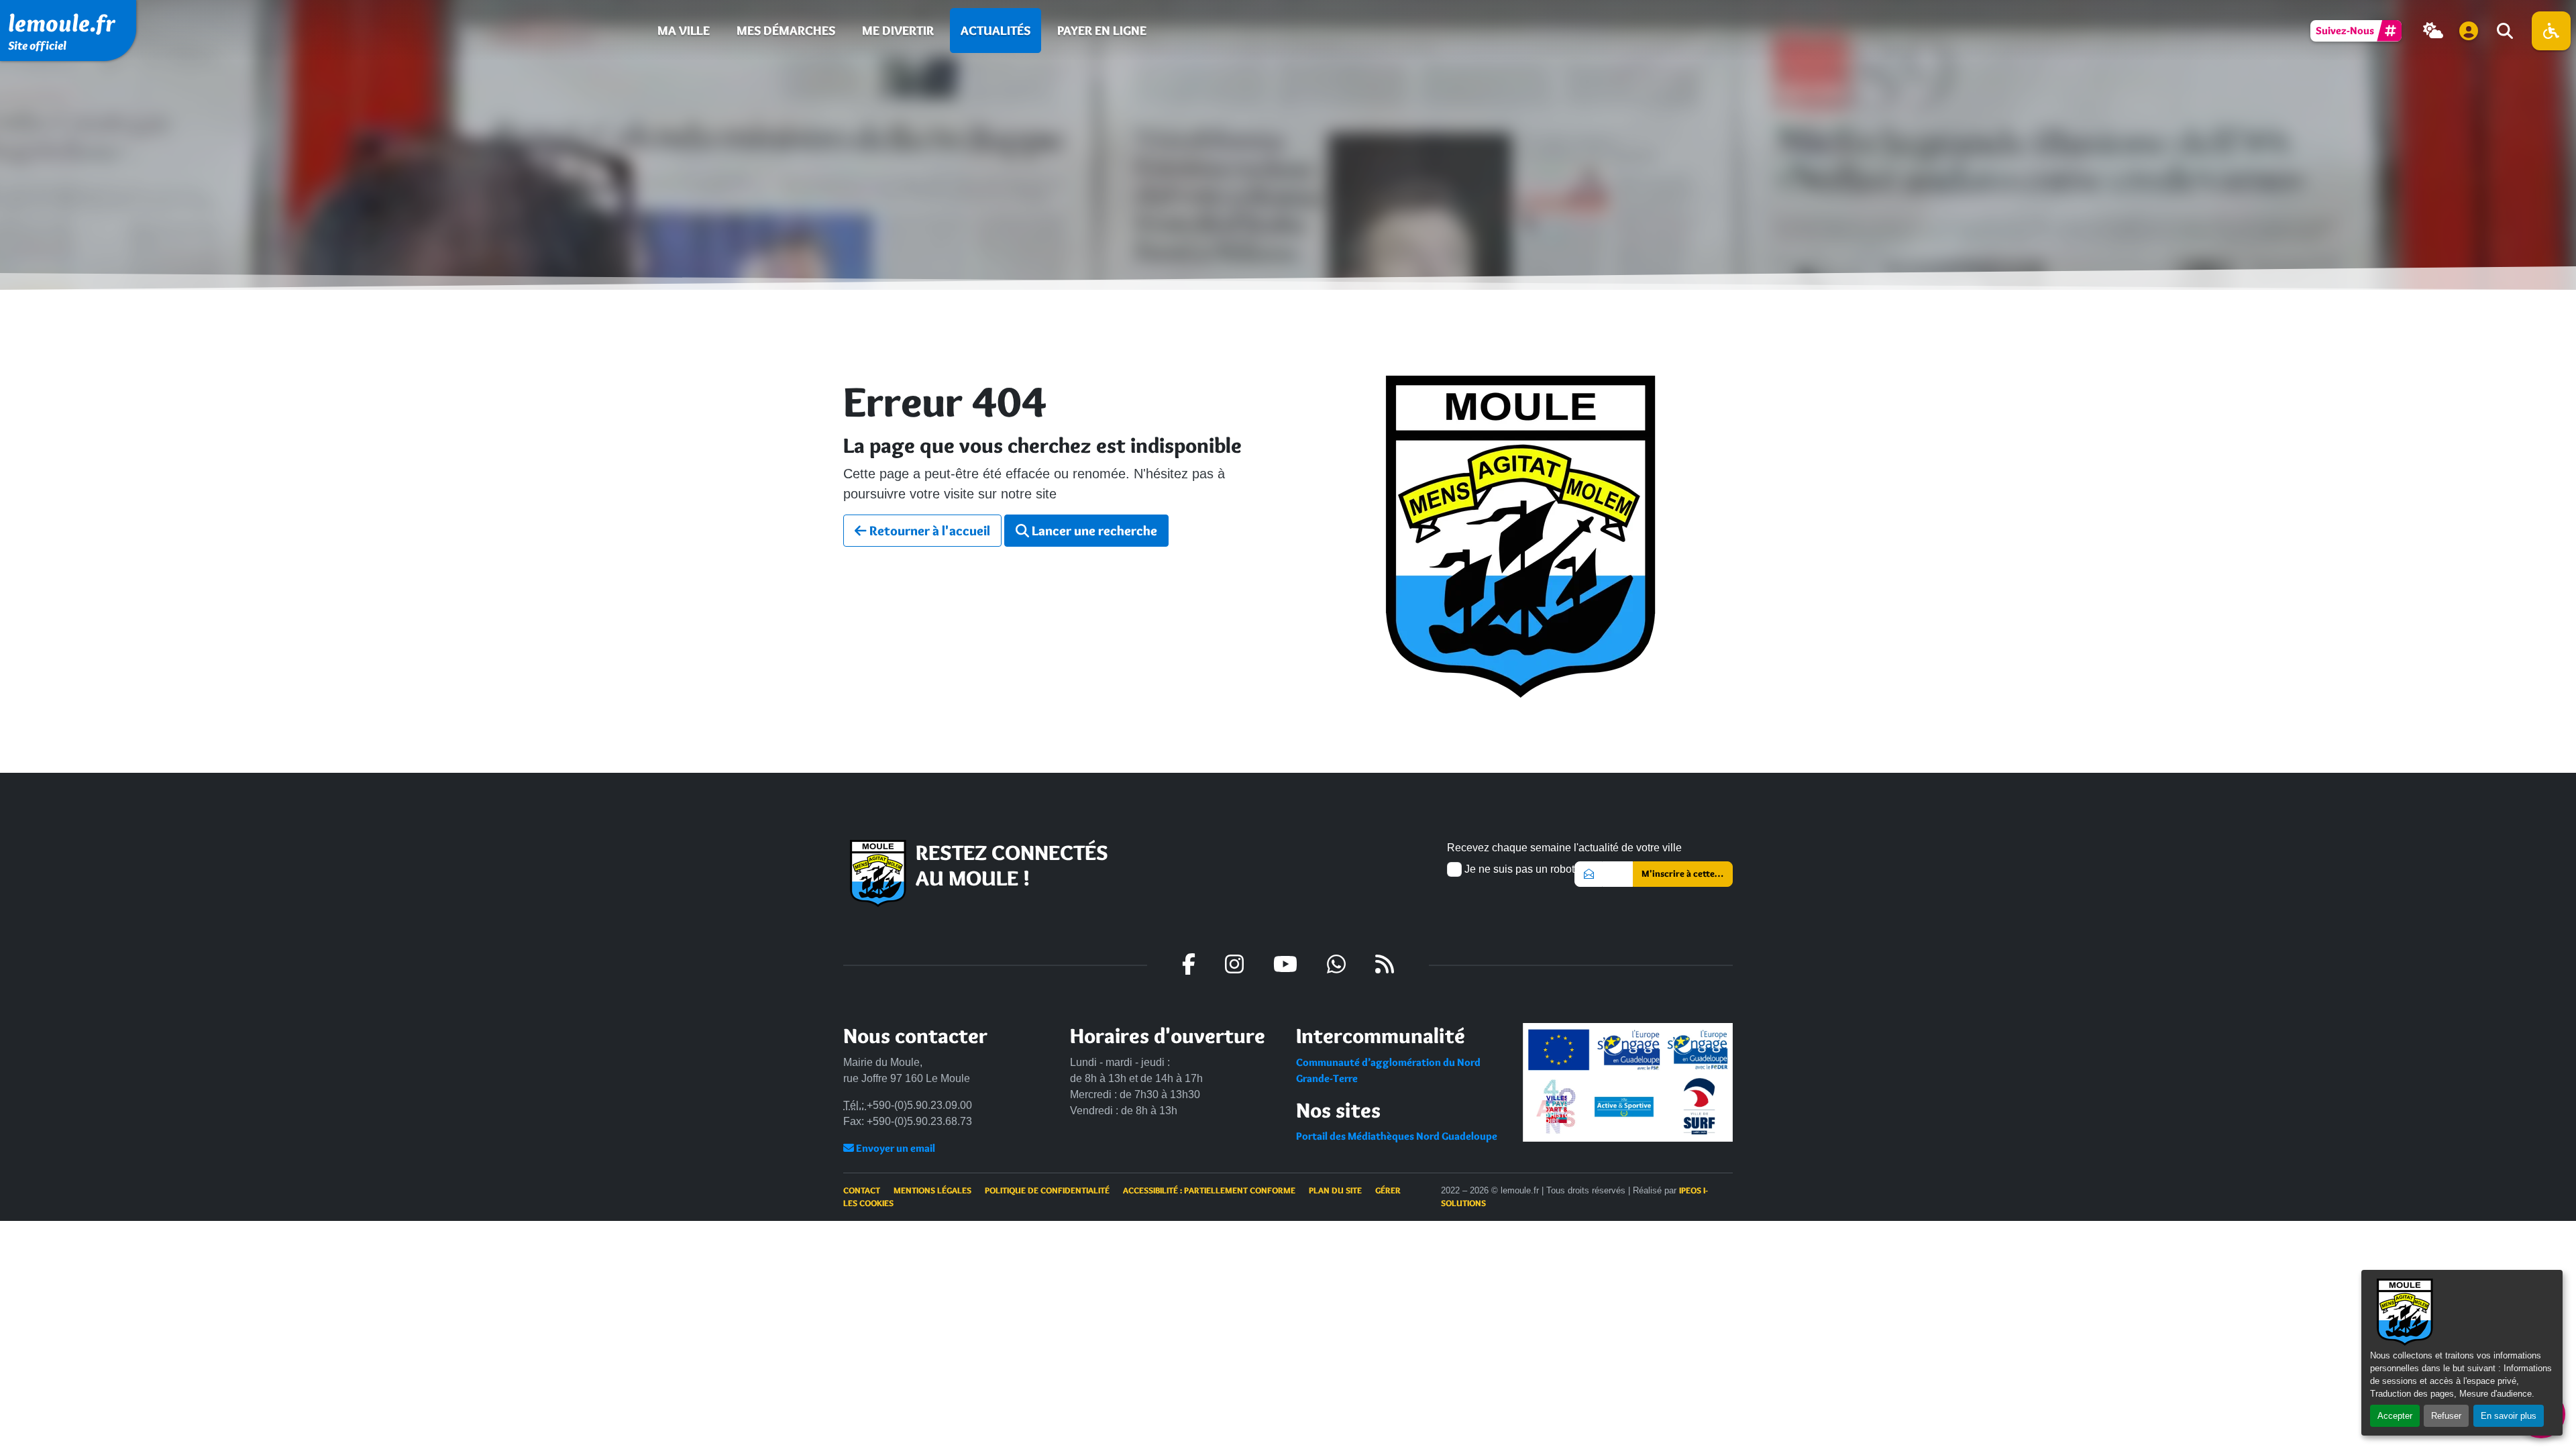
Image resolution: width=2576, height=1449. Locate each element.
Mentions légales (932, 1190)
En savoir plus (2509, 1416)
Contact (862, 1190)
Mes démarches (786, 30)
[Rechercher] (2504, 31)
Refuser (2446, 1416)
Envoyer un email (895, 1148)
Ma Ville (684, 30)
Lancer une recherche (1093, 531)
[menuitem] (684, 31)
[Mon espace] (2469, 31)
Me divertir (898, 30)
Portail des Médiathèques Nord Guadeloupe (1397, 1136)
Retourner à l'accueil (928, 531)
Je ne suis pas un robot (1518, 869)
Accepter (2395, 1416)
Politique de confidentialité (1047, 1190)
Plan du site (1335, 1190)
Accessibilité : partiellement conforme (1209, 1190)
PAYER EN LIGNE (1102, 30)
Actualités (996, 30)
